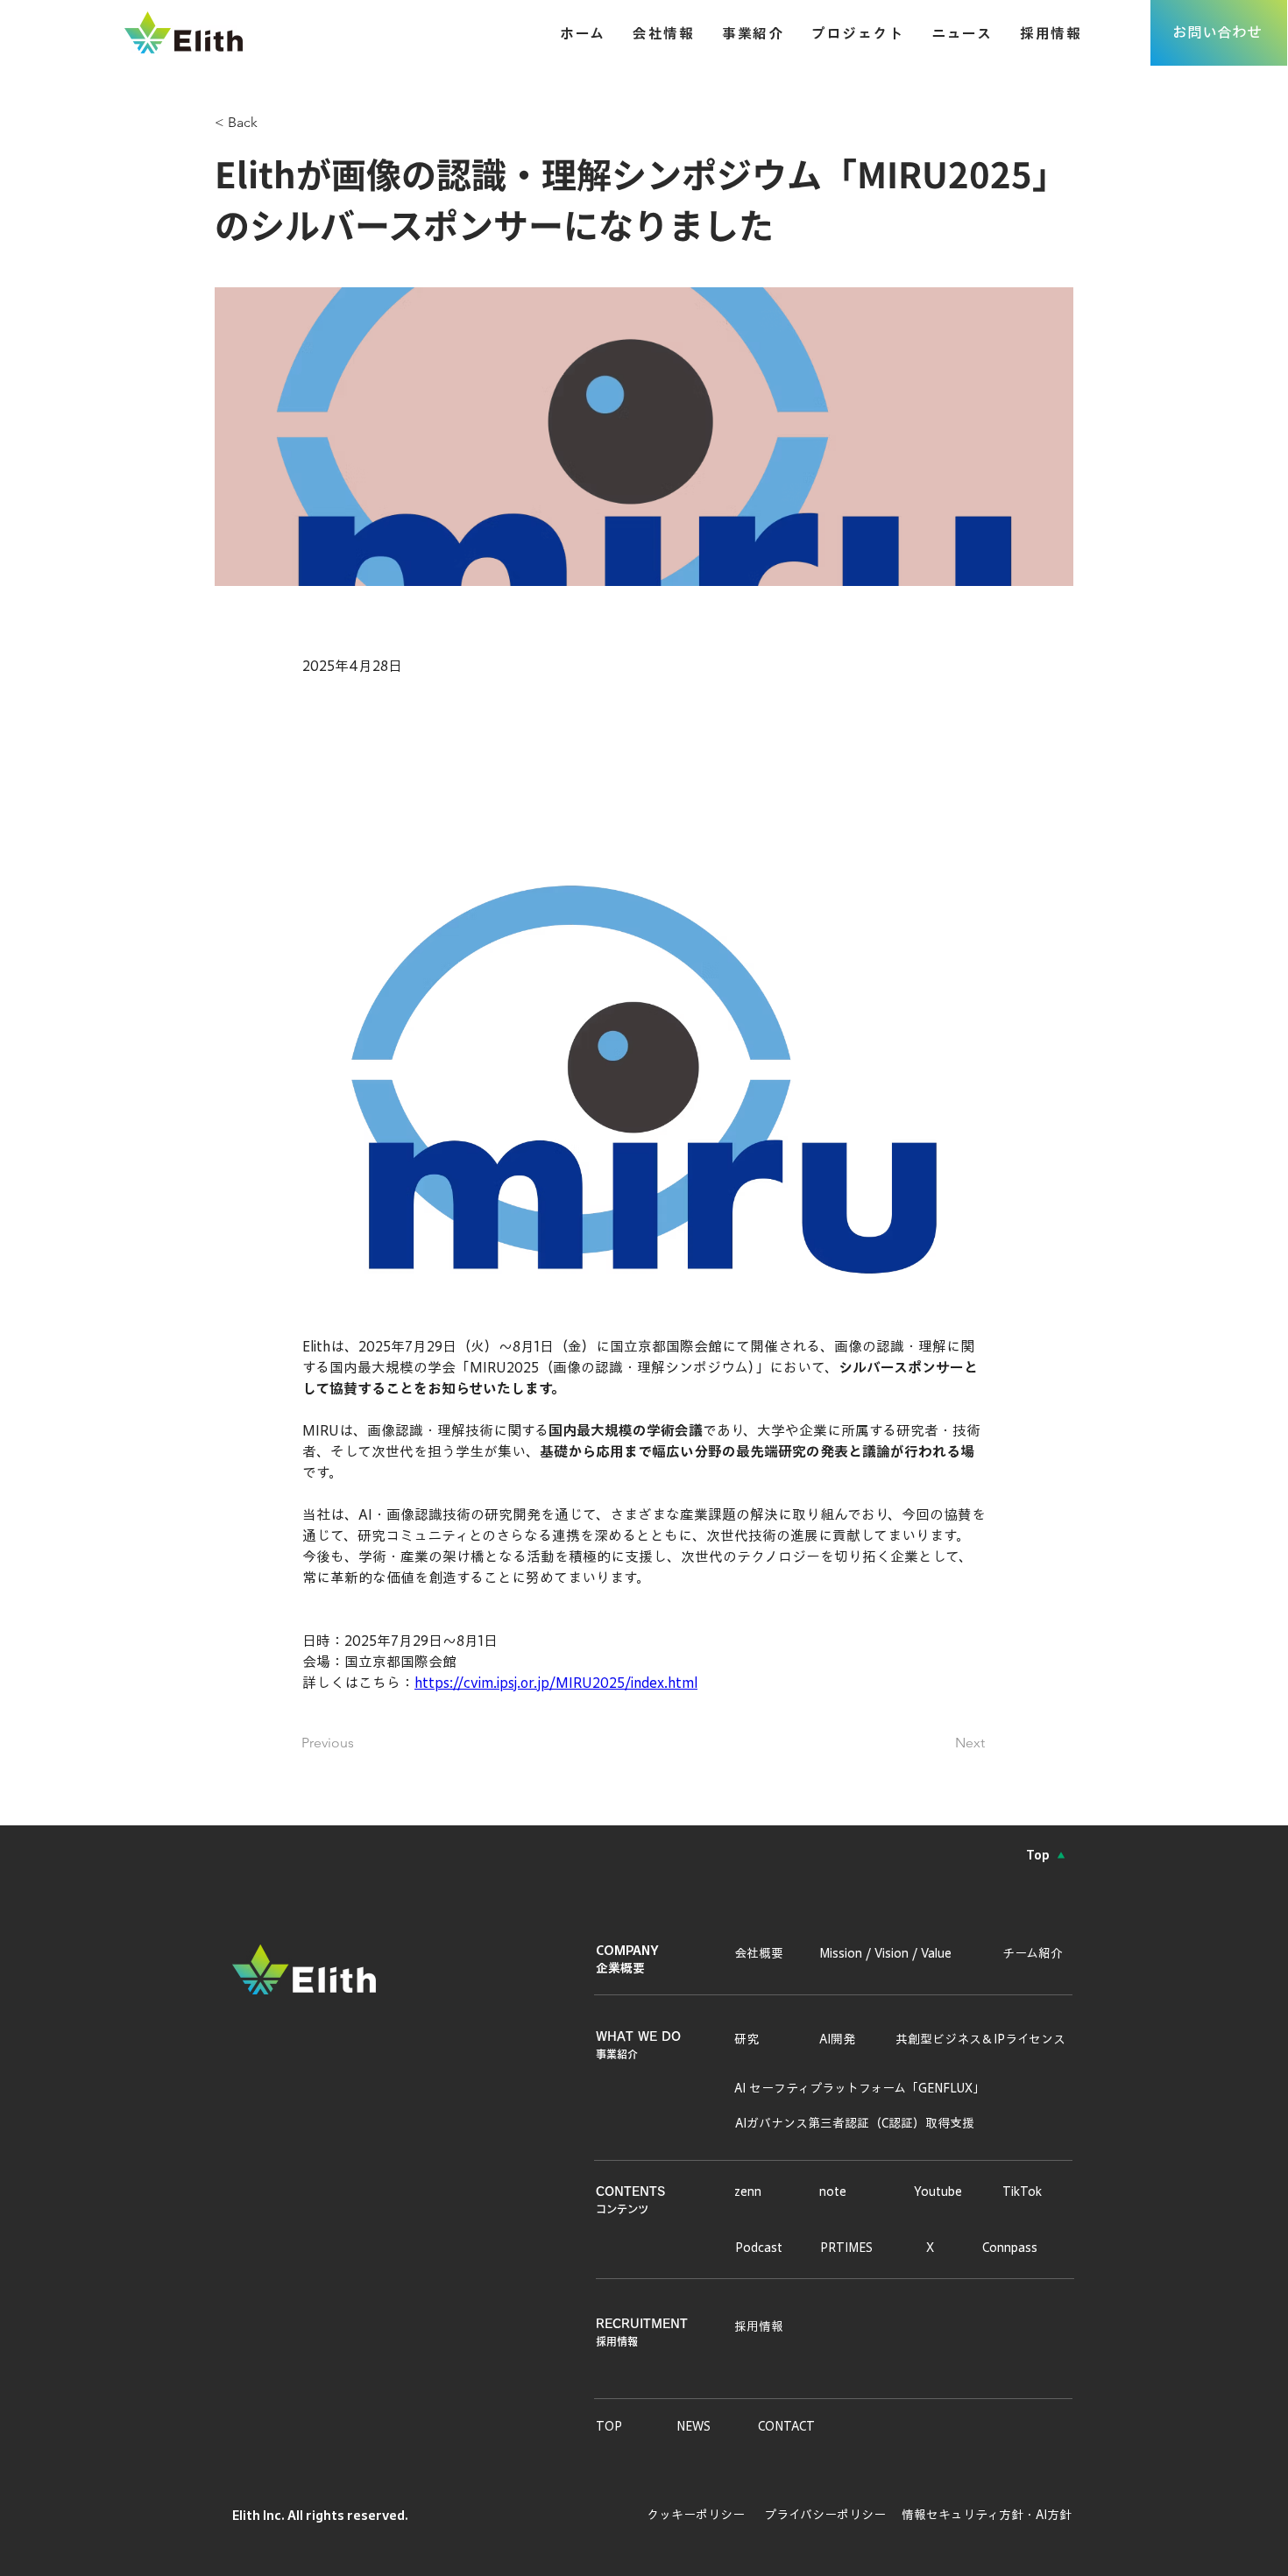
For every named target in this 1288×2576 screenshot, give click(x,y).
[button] (740, 33)
